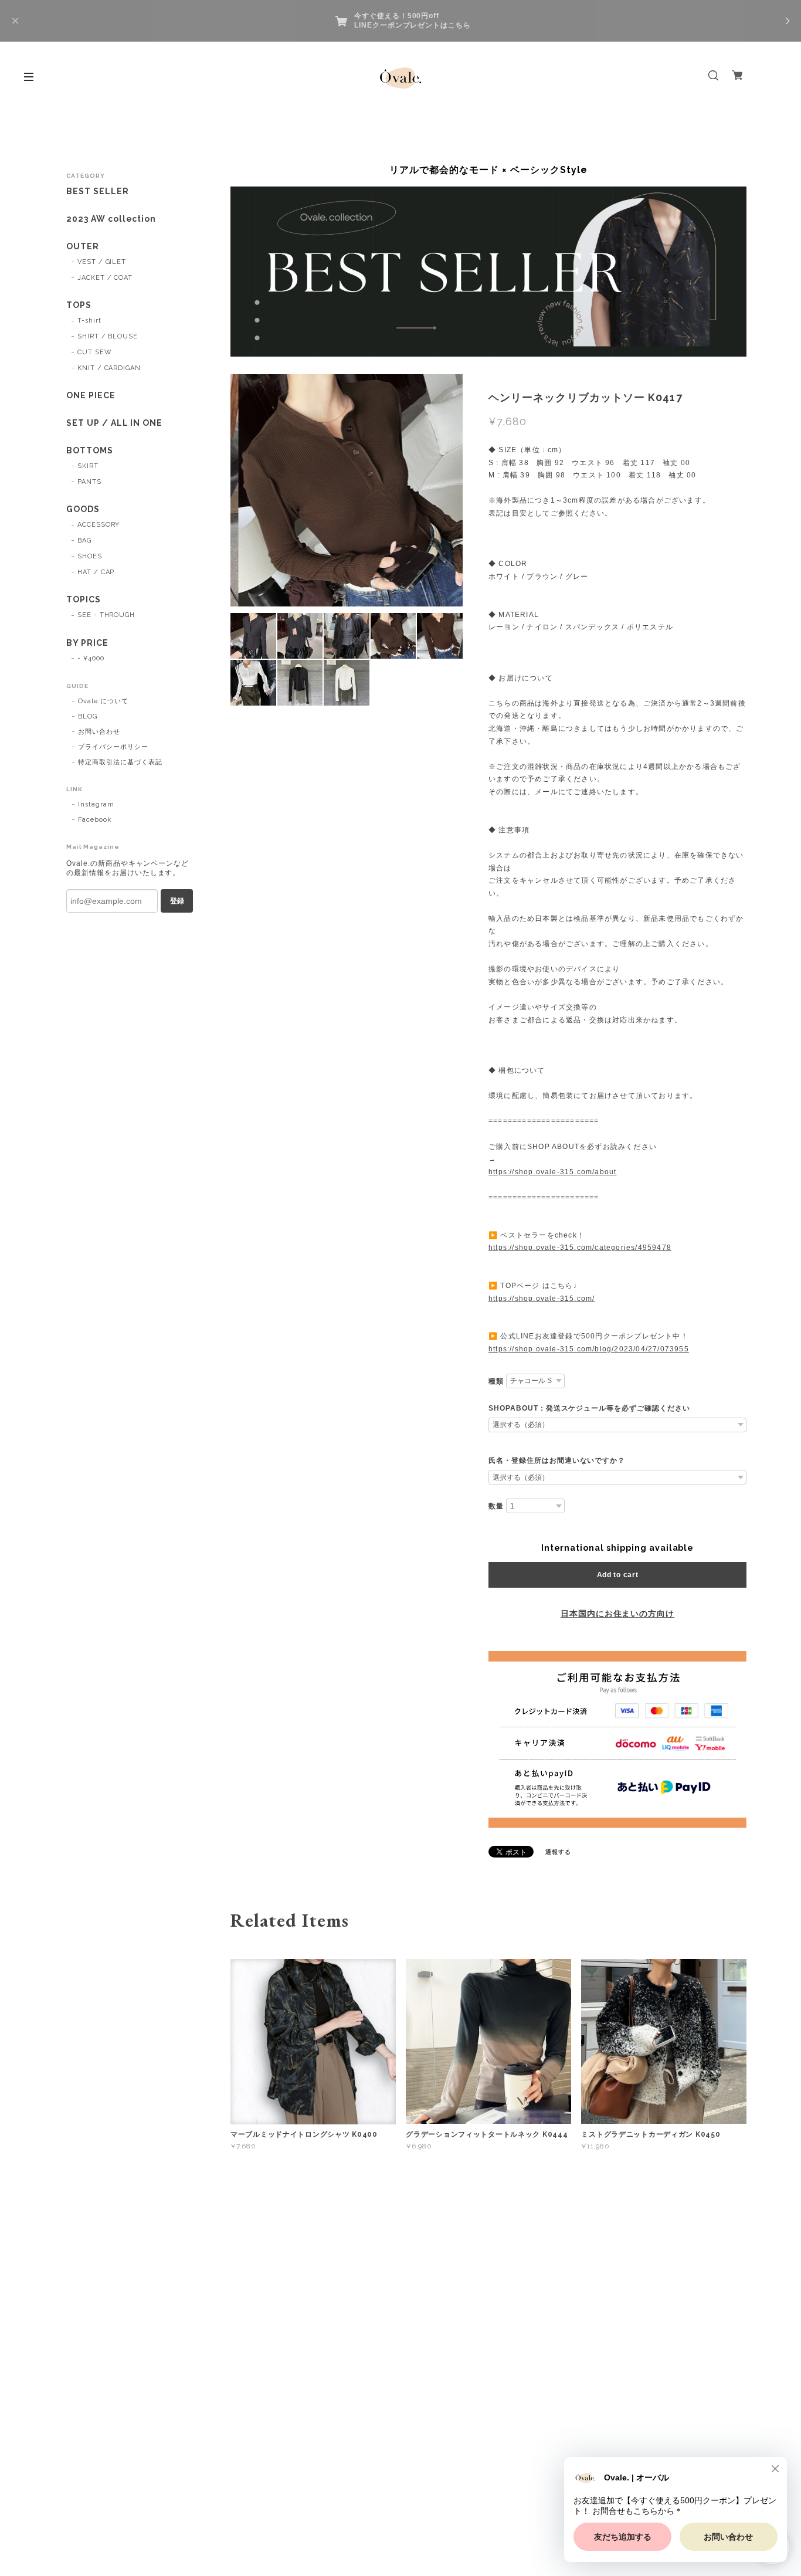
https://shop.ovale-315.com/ (542, 1299)
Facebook (95, 820)
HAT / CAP (96, 572)
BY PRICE (87, 643)
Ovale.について (103, 701)
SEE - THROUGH (106, 615)
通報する (558, 1852)
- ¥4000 (91, 658)
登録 (177, 901)
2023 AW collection (111, 219)
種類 (496, 1381)
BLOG (88, 716)
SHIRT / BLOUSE (108, 336)
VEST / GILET (102, 262)
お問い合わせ (99, 732)
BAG (84, 540)
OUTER (83, 246)
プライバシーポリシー (113, 747)
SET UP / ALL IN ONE (114, 423)
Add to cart (618, 1575)
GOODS (83, 509)
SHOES (90, 556)
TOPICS (84, 599)
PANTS (89, 482)
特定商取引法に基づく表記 (120, 762)
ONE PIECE (91, 395)
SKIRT (88, 466)
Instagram (96, 804)
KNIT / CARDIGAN (109, 368)
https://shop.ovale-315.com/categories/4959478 (580, 1248)
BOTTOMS (90, 450)
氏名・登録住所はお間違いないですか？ (557, 1460)
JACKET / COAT (105, 278)
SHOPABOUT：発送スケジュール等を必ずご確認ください (589, 1408)
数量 (496, 1506)
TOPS (79, 305)
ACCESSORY (99, 525)
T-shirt (89, 321)
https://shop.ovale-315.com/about (552, 1172)
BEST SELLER (98, 191)
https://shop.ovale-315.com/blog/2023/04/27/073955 (589, 1349)
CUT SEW (95, 352)
